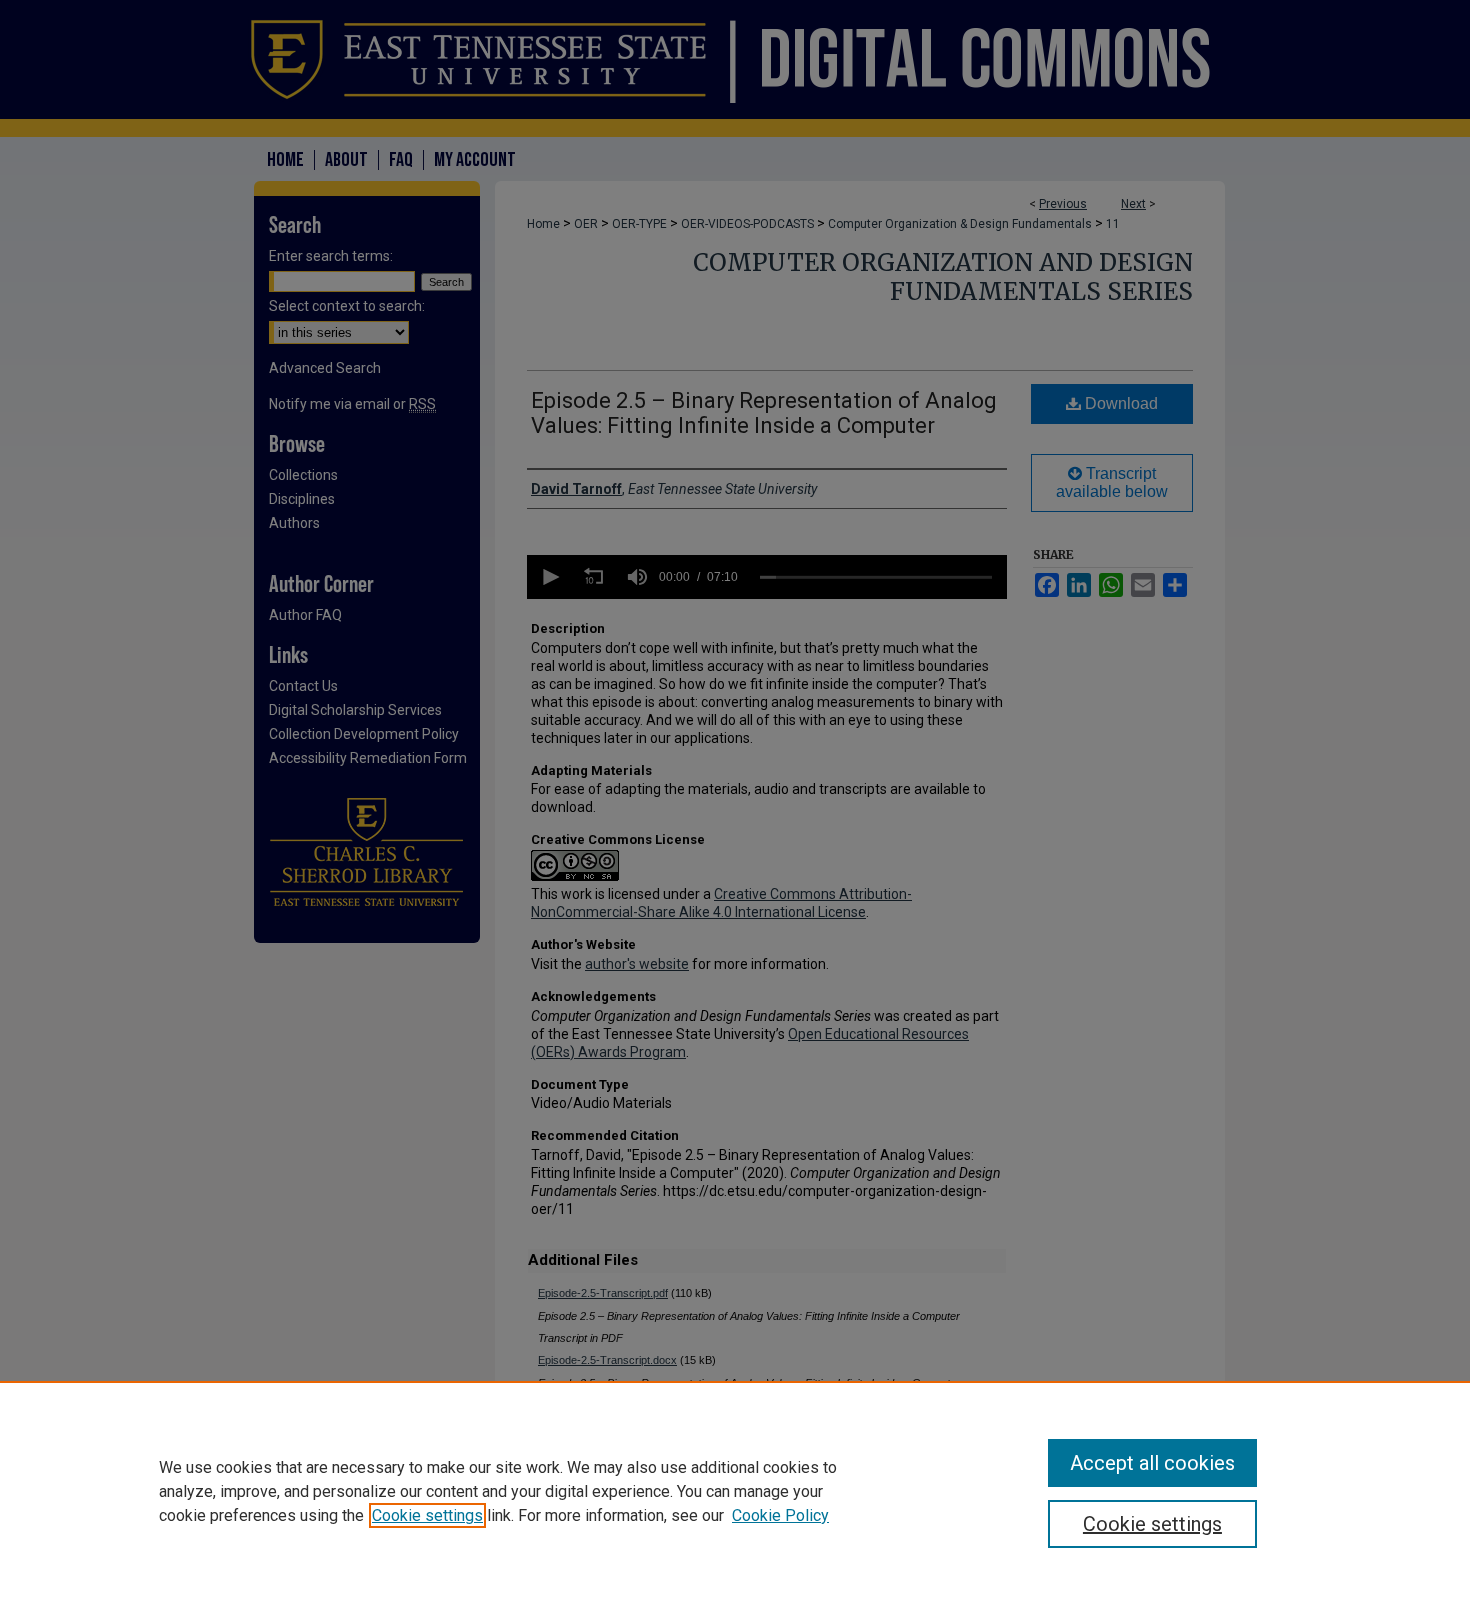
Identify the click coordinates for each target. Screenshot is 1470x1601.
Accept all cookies (1152, 1463)
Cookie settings (427, 1515)
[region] (735, 1491)
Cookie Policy (780, 1515)
